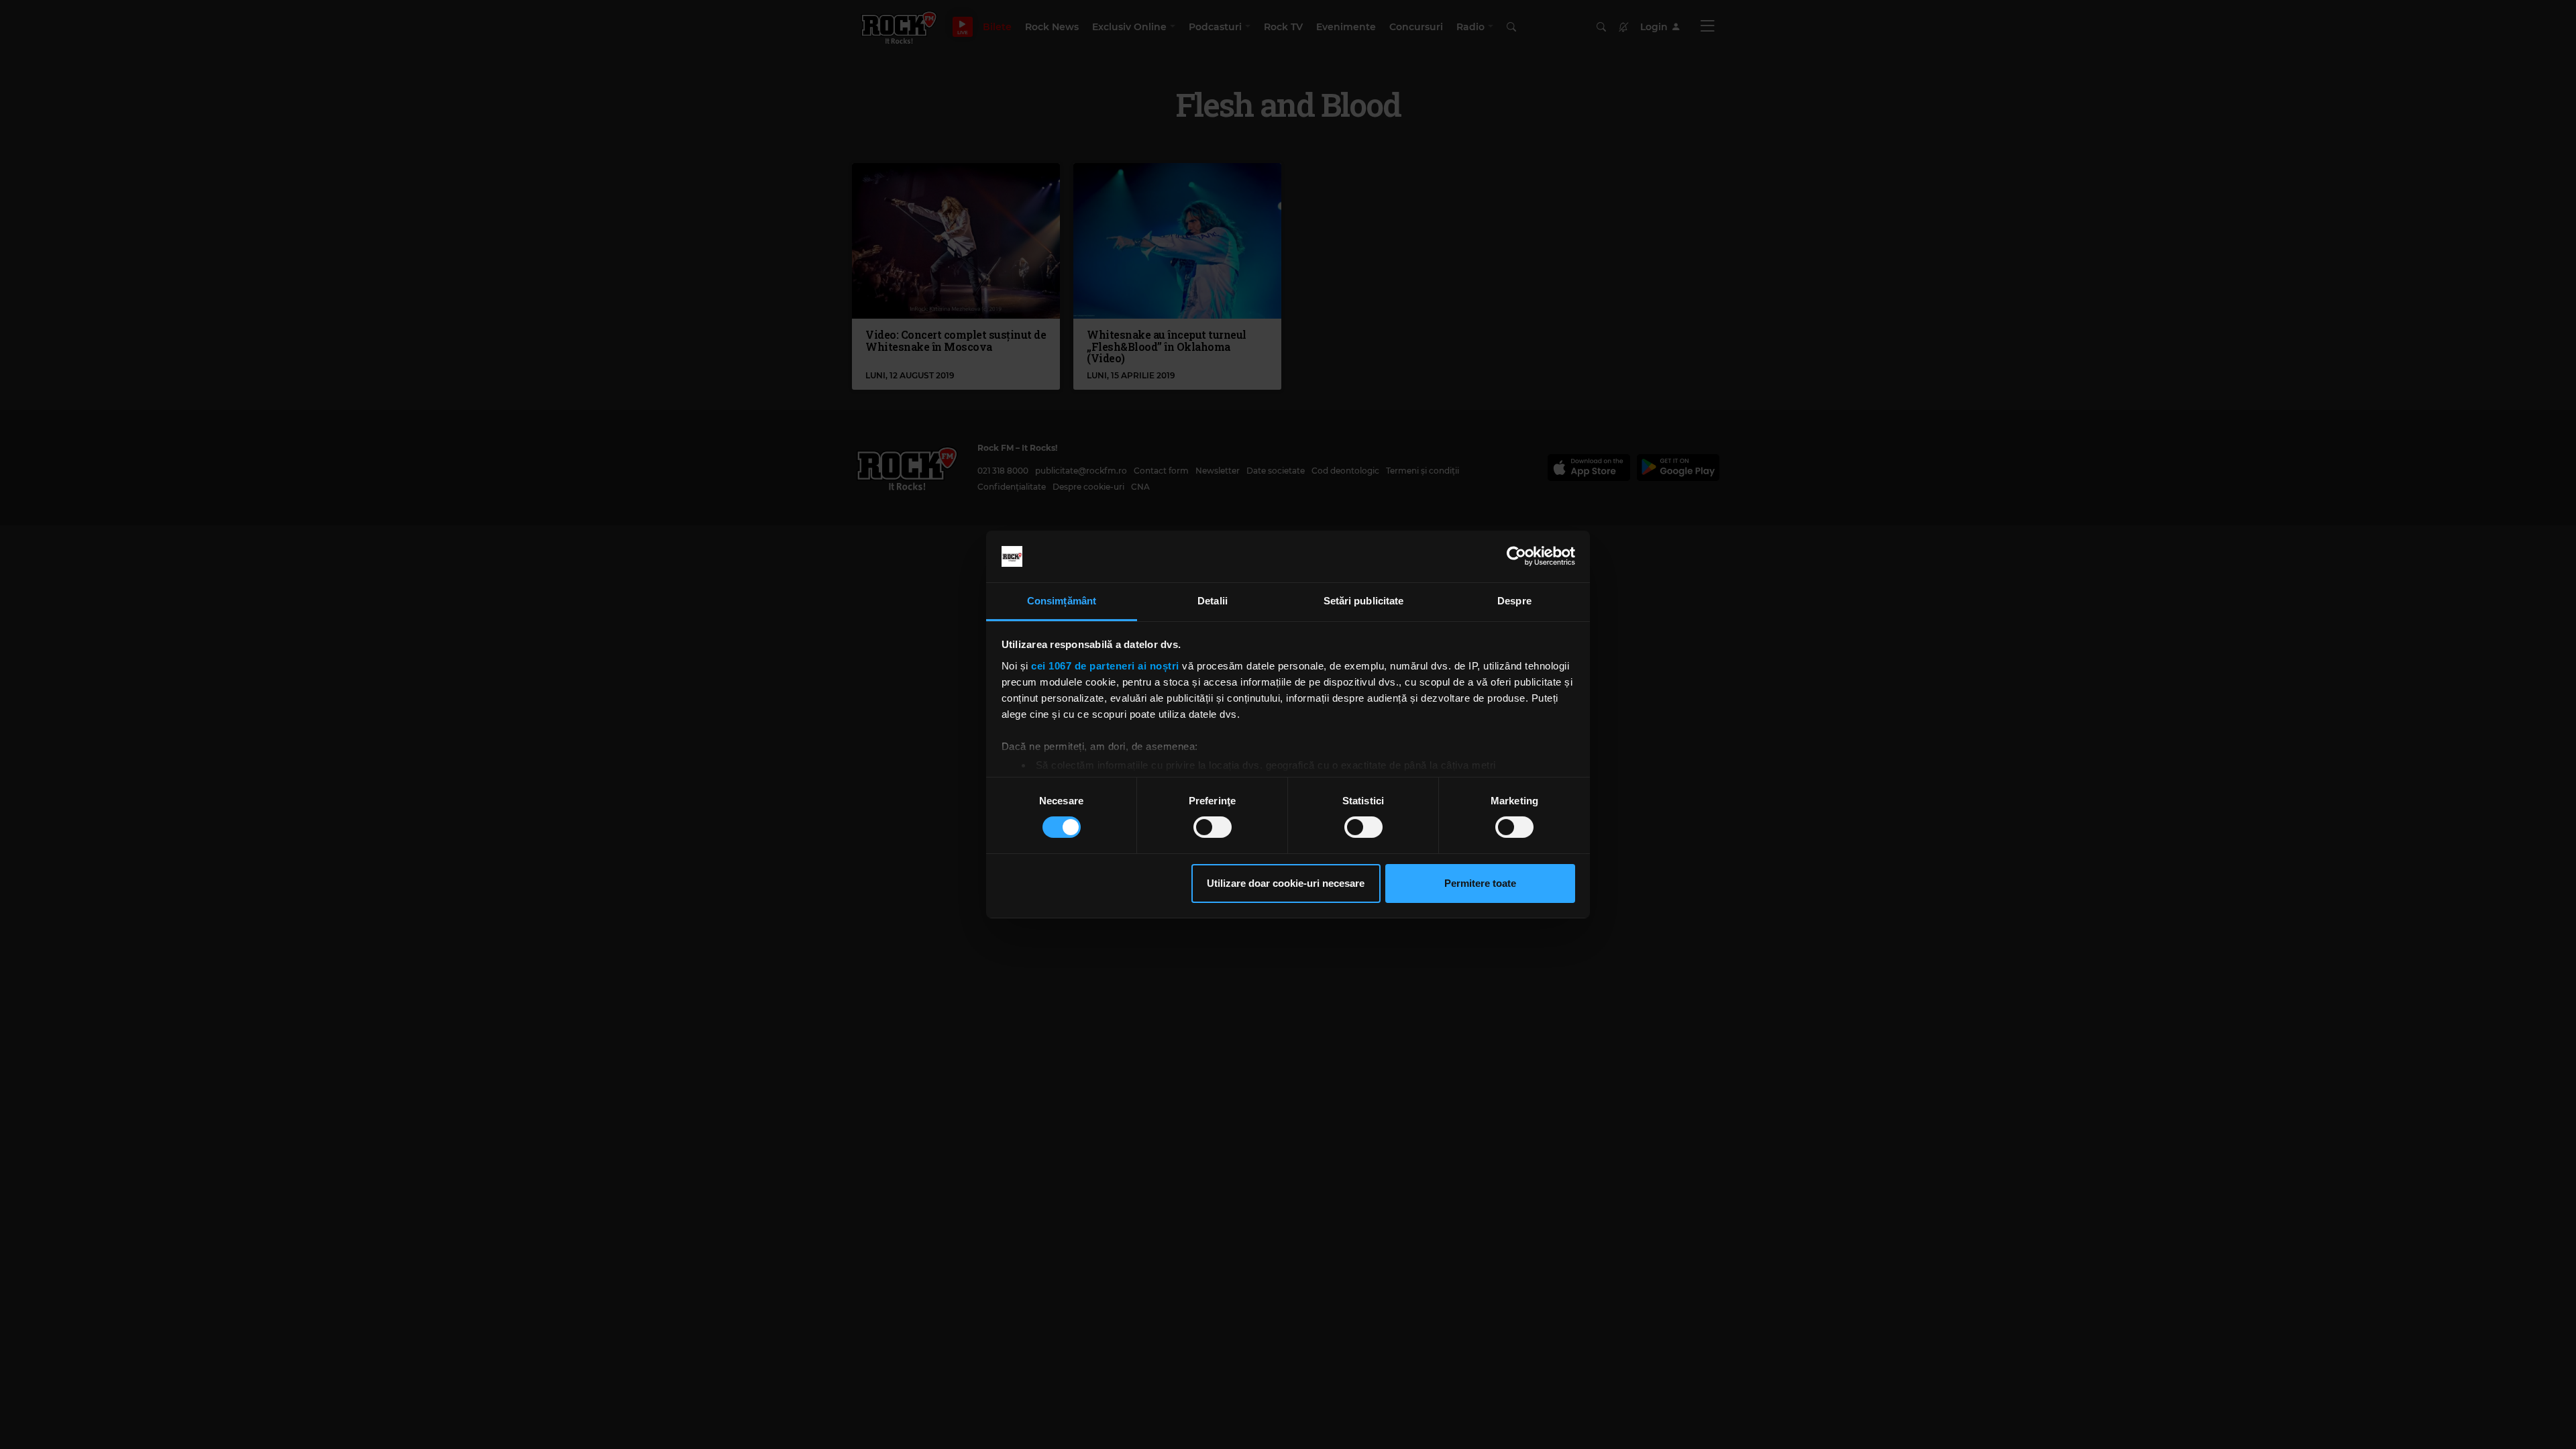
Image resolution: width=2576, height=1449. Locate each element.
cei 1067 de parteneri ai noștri (1105, 666)
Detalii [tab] (1213, 601)
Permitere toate (1480, 883)
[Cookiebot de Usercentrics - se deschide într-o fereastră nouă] (1516, 556)
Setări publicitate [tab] (1364, 601)
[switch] (1213, 827)
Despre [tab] (1514, 601)
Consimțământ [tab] (1062, 601)
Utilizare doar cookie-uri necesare (1286, 883)
